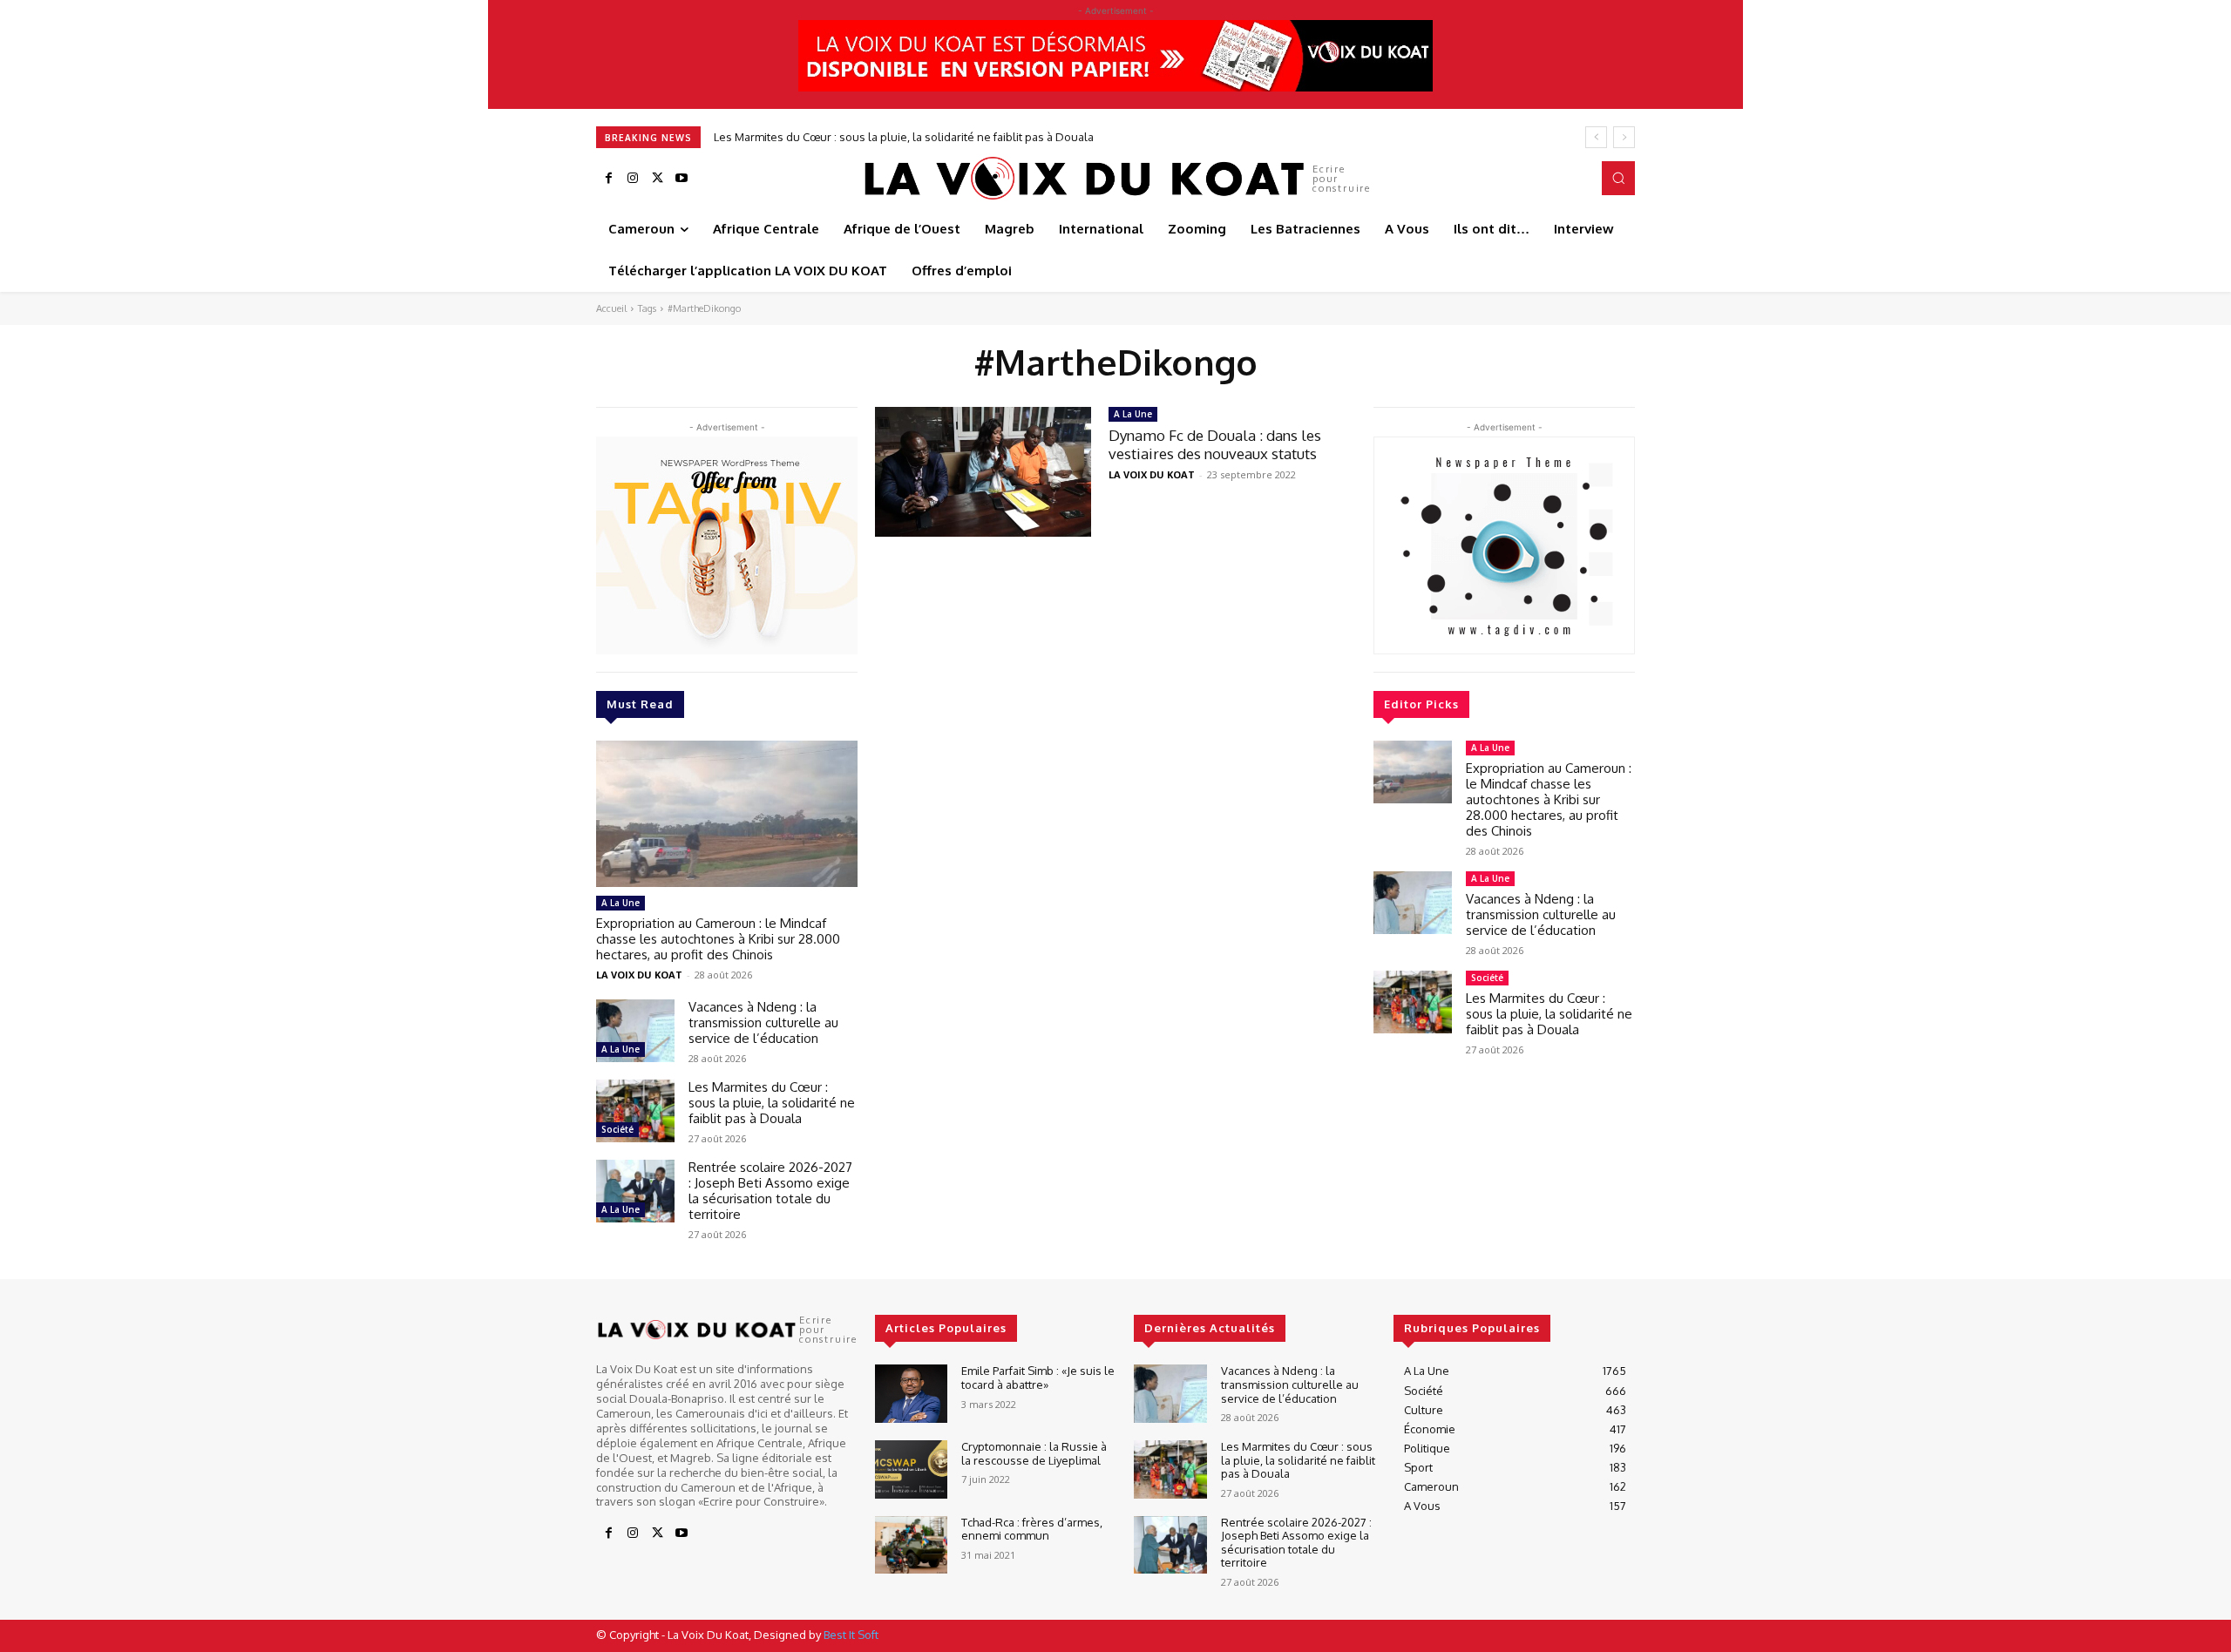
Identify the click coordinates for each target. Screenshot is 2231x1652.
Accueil (611, 308)
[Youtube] (682, 179)
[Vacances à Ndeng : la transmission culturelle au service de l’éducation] (635, 1031)
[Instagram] (633, 179)
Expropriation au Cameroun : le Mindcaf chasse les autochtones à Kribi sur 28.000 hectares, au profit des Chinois (718, 939)
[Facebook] (608, 179)
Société (617, 1129)
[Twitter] (657, 179)
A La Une (620, 903)
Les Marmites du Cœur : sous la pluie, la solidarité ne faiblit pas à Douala (904, 137)
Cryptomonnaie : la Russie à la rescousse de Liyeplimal (1034, 1453)
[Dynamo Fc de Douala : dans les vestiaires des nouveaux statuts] (983, 472)
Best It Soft (851, 1635)
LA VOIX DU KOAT (639, 975)
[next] (1624, 137)
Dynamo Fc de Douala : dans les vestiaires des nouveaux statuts (1215, 444)
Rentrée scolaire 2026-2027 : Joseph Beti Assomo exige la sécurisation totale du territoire (770, 1191)
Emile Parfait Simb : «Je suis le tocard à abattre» (1038, 1378)
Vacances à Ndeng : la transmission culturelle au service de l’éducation (763, 1022)
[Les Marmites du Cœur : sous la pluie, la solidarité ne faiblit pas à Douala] (635, 1111)
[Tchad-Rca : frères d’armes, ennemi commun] (911, 1545)
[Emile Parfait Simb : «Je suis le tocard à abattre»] (911, 1394)
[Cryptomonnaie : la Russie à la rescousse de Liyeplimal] (911, 1469)
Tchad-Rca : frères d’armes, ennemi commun (1032, 1529)
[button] (1618, 178)
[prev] (1596, 137)
